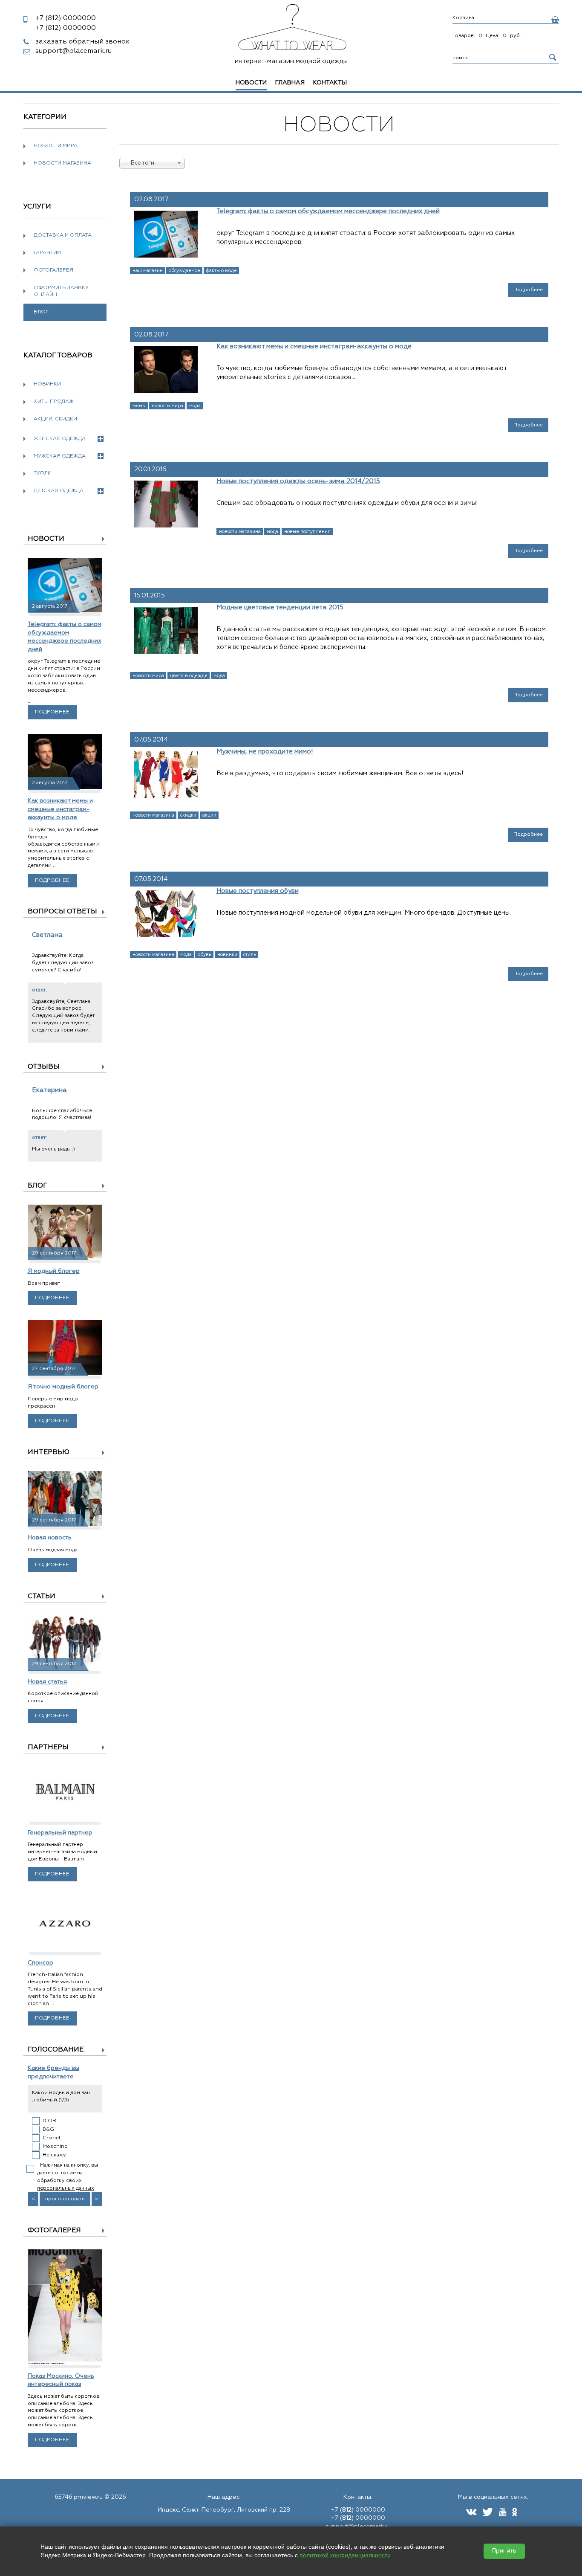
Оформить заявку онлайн (61, 291)
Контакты (330, 83)
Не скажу (54, 2155)
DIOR (49, 2121)
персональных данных (66, 2188)
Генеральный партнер (60, 1833)
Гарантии (47, 253)
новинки (227, 955)
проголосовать (65, 2199)
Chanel (52, 2138)
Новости (46, 539)
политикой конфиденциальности (345, 2555)
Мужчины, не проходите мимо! (265, 752)
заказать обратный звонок (82, 42)
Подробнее (52, 712)
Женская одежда (60, 439)
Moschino (55, 2147)
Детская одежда (59, 491)
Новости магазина (62, 163)
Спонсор (40, 1963)
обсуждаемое (184, 271)
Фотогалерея (53, 270)
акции (209, 815)
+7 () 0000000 (358, 2510)
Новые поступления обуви (258, 891)
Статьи (42, 1597)
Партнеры (48, 1747)
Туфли (43, 473)
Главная (290, 83)
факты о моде (222, 271)
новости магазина (240, 532)
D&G (48, 2130)
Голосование (56, 2050)
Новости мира (56, 146)
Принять (504, 2551)
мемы (139, 406)
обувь (205, 955)
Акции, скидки (55, 419)
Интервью (49, 1452)
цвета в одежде (189, 676)
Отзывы (44, 1067)
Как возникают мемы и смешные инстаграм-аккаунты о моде (60, 809)
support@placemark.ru (73, 51)
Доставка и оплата (63, 235)
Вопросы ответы (62, 912)
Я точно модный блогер (63, 1387)
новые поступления (307, 532)
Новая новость (50, 1538)
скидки (188, 815)
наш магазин (148, 271)
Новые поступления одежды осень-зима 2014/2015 (298, 481)
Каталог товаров (58, 356)
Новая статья (47, 1682)
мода (195, 406)
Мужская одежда (60, 456)
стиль (250, 955)
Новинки (47, 384)
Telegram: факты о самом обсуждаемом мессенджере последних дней (328, 211)
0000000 (66, 18)
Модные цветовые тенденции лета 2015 (280, 607)
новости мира (167, 406)
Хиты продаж (54, 402)
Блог (37, 1186)
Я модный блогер (54, 1271)
